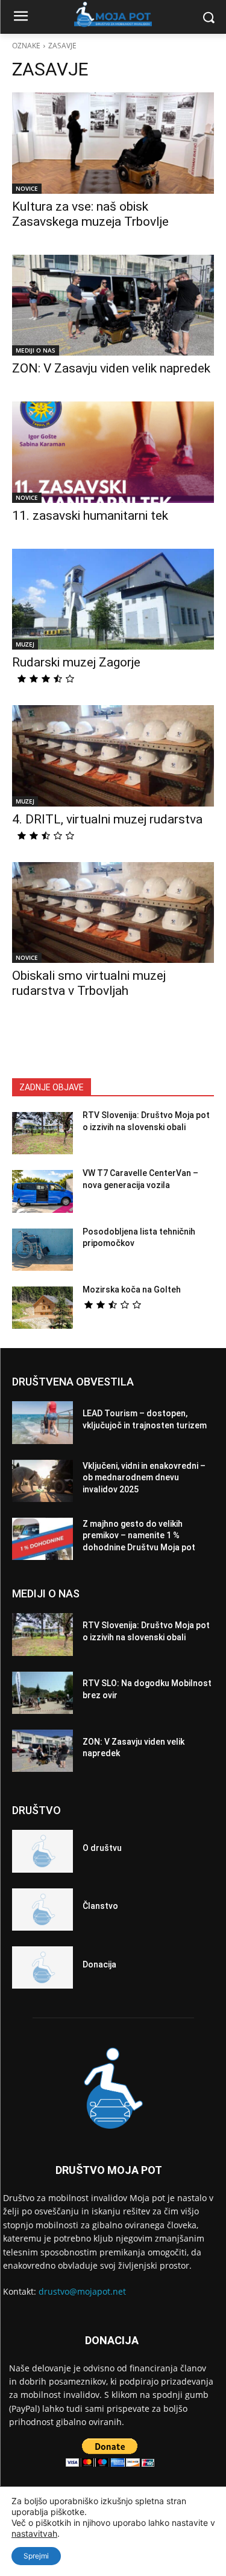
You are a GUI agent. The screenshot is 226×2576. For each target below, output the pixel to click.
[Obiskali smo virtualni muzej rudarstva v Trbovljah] (113, 913)
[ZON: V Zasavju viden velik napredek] (113, 305)
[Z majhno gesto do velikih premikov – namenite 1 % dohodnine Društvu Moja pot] (42, 1539)
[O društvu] (42, 1851)
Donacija (99, 1964)
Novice (27, 188)
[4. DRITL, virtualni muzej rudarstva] (113, 756)
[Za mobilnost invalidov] (113, 14)
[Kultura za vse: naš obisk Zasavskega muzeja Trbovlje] (113, 143)
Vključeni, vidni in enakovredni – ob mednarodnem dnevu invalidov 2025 (144, 1478)
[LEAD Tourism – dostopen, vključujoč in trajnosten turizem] (42, 1422)
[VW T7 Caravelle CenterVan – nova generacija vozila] (42, 1191)
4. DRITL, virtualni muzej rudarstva (107, 819)
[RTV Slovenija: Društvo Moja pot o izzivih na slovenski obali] (42, 1133)
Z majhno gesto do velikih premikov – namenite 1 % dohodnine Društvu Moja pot (139, 1536)
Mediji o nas (36, 350)
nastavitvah (34, 2533)
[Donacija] (42, 1967)
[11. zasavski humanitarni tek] (113, 452)
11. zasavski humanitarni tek (90, 516)
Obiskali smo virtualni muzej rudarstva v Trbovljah (89, 983)
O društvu (102, 1848)
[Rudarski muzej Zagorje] (113, 599)
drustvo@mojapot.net (82, 2291)
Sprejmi (36, 2556)
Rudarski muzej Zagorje (76, 662)
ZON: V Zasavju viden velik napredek (111, 368)
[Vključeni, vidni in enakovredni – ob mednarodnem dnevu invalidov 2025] (42, 1481)
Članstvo (100, 1906)
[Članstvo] (42, 1910)
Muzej (25, 644)
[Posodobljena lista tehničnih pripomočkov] (42, 1250)
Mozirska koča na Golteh (132, 1290)
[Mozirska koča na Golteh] (42, 1308)
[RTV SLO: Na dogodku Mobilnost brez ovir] (42, 1693)
